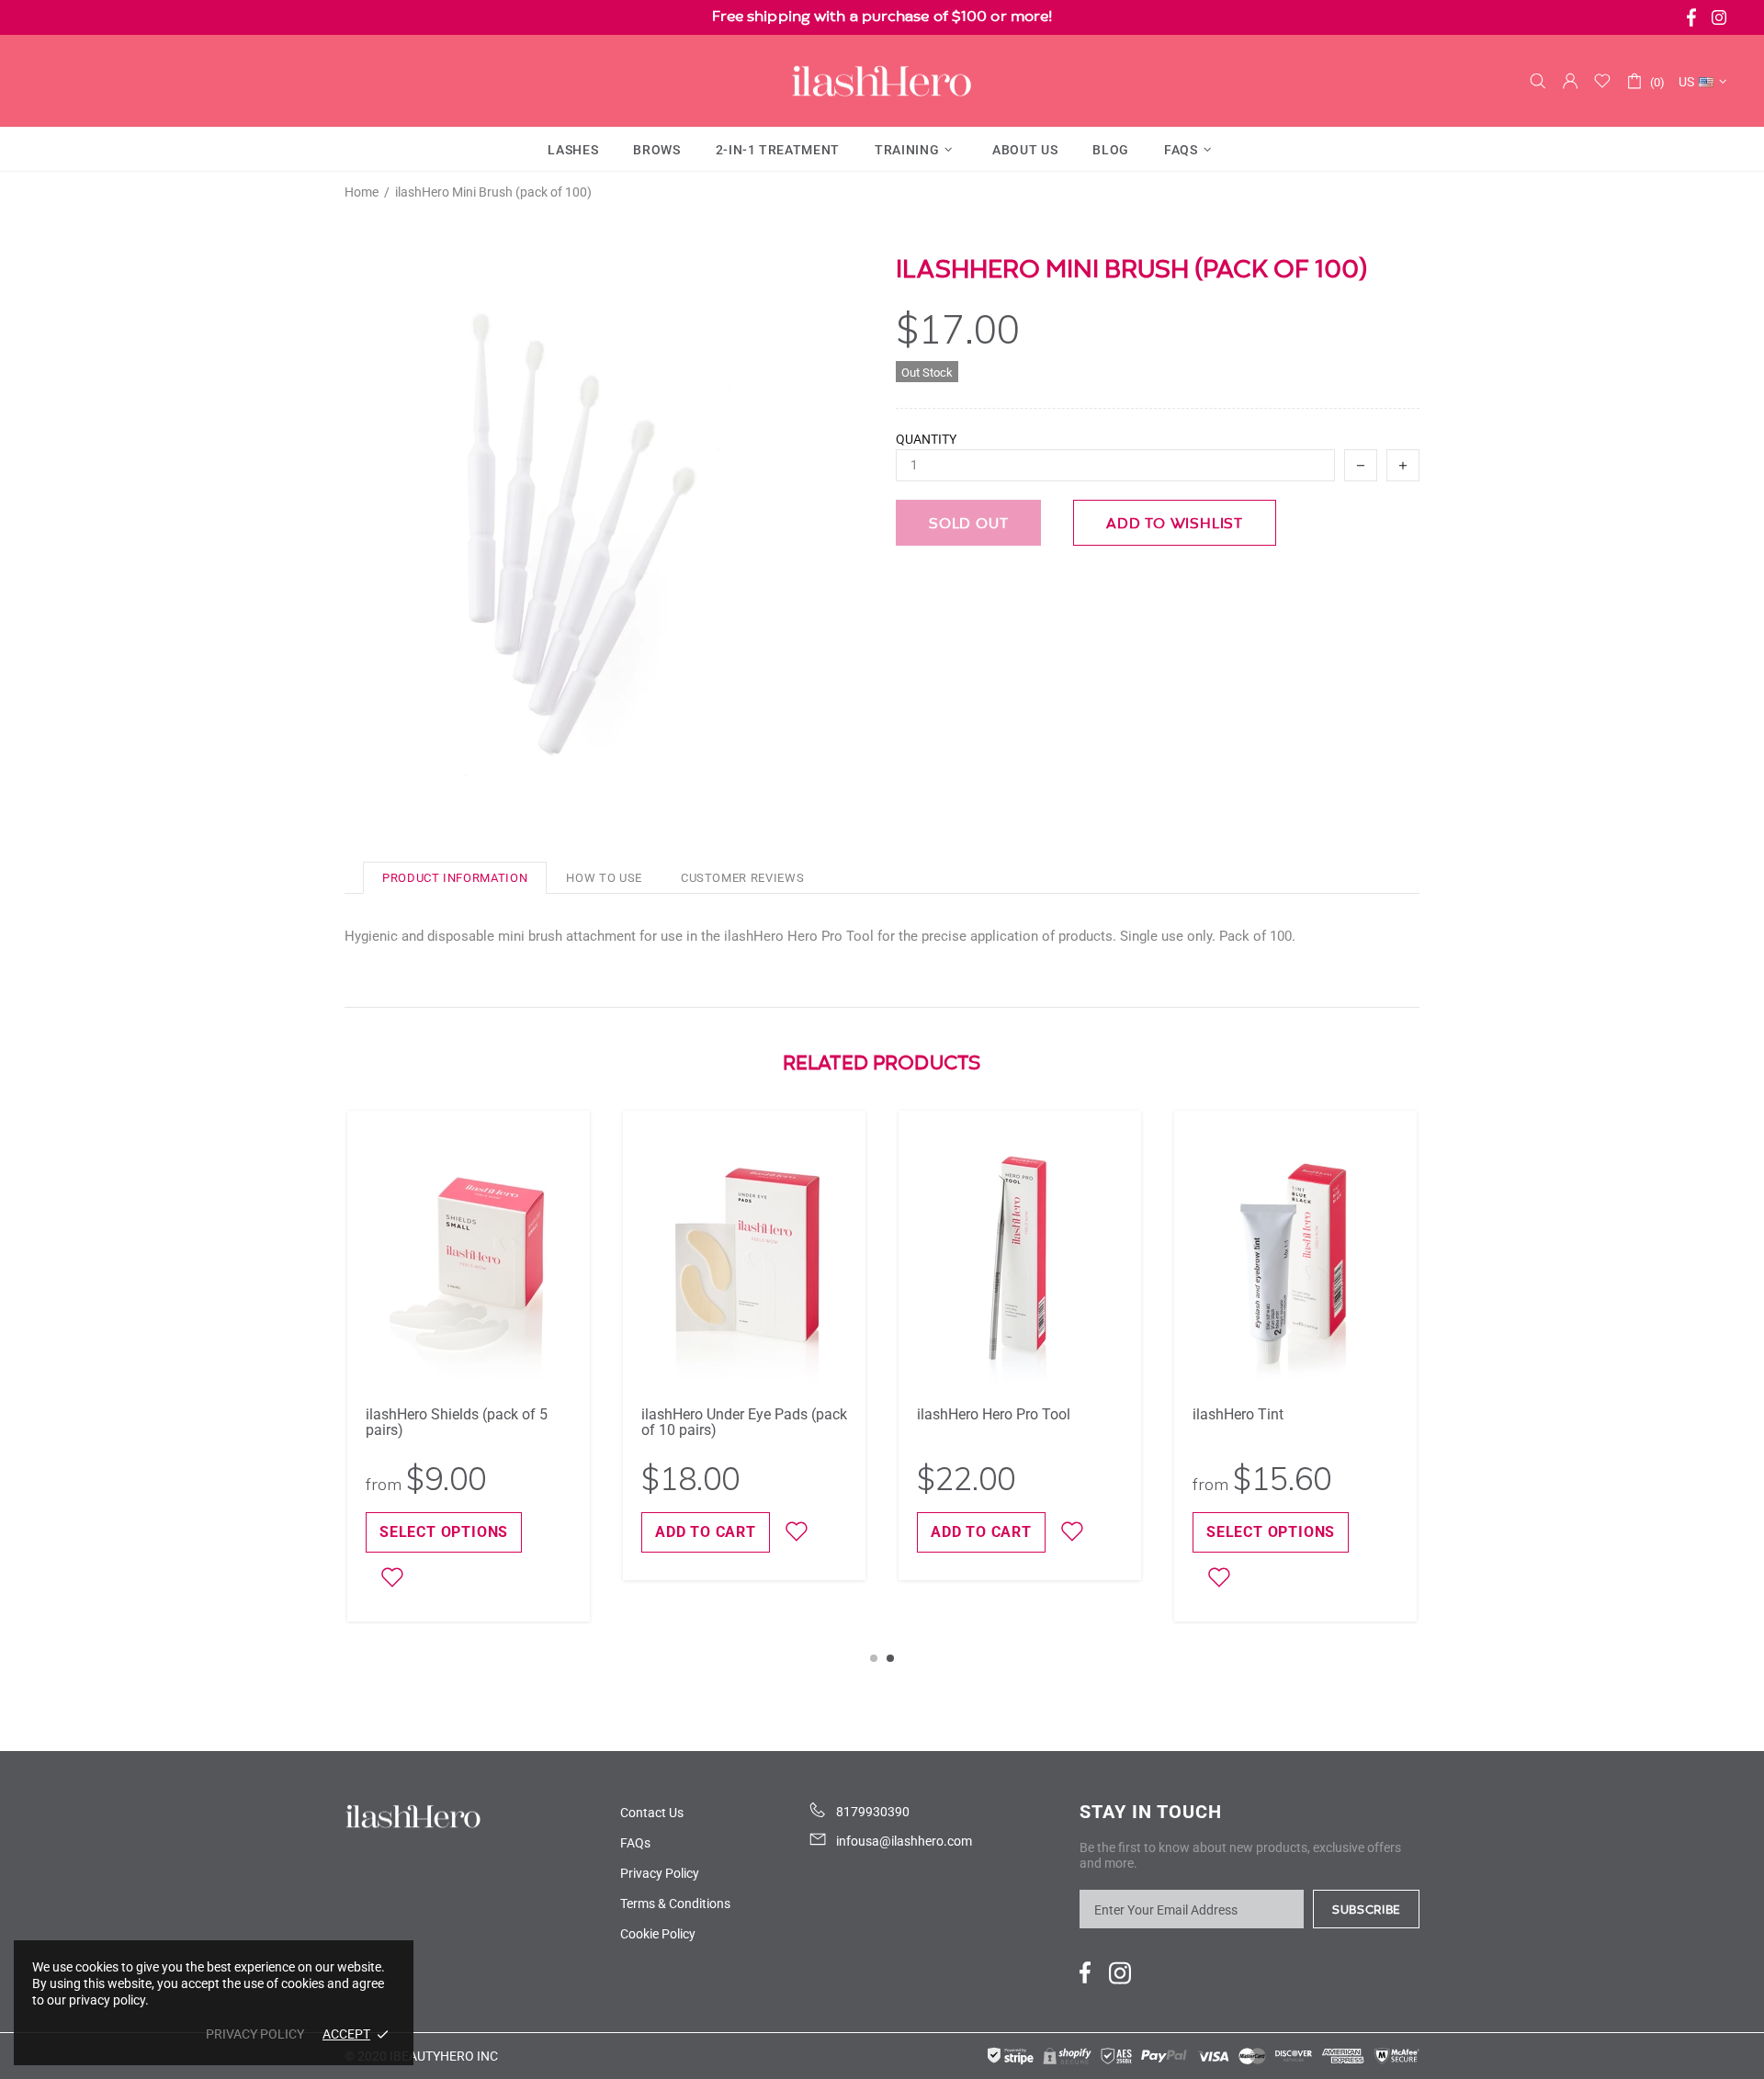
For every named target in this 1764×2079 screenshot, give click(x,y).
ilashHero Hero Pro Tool (994, 1414)
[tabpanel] (1020, 1345)
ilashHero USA (882, 81)
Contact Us (652, 1813)
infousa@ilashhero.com (904, 1841)
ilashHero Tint (1238, 1414)
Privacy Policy (660, 1873)
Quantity (926, 439)
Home (362, 192)
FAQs (635, 1843)
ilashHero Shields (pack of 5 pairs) (457, 1422)
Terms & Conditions (675, 1904)
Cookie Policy (658, 1934)
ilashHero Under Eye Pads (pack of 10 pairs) (744, 1422)
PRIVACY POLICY (255, 2034)
